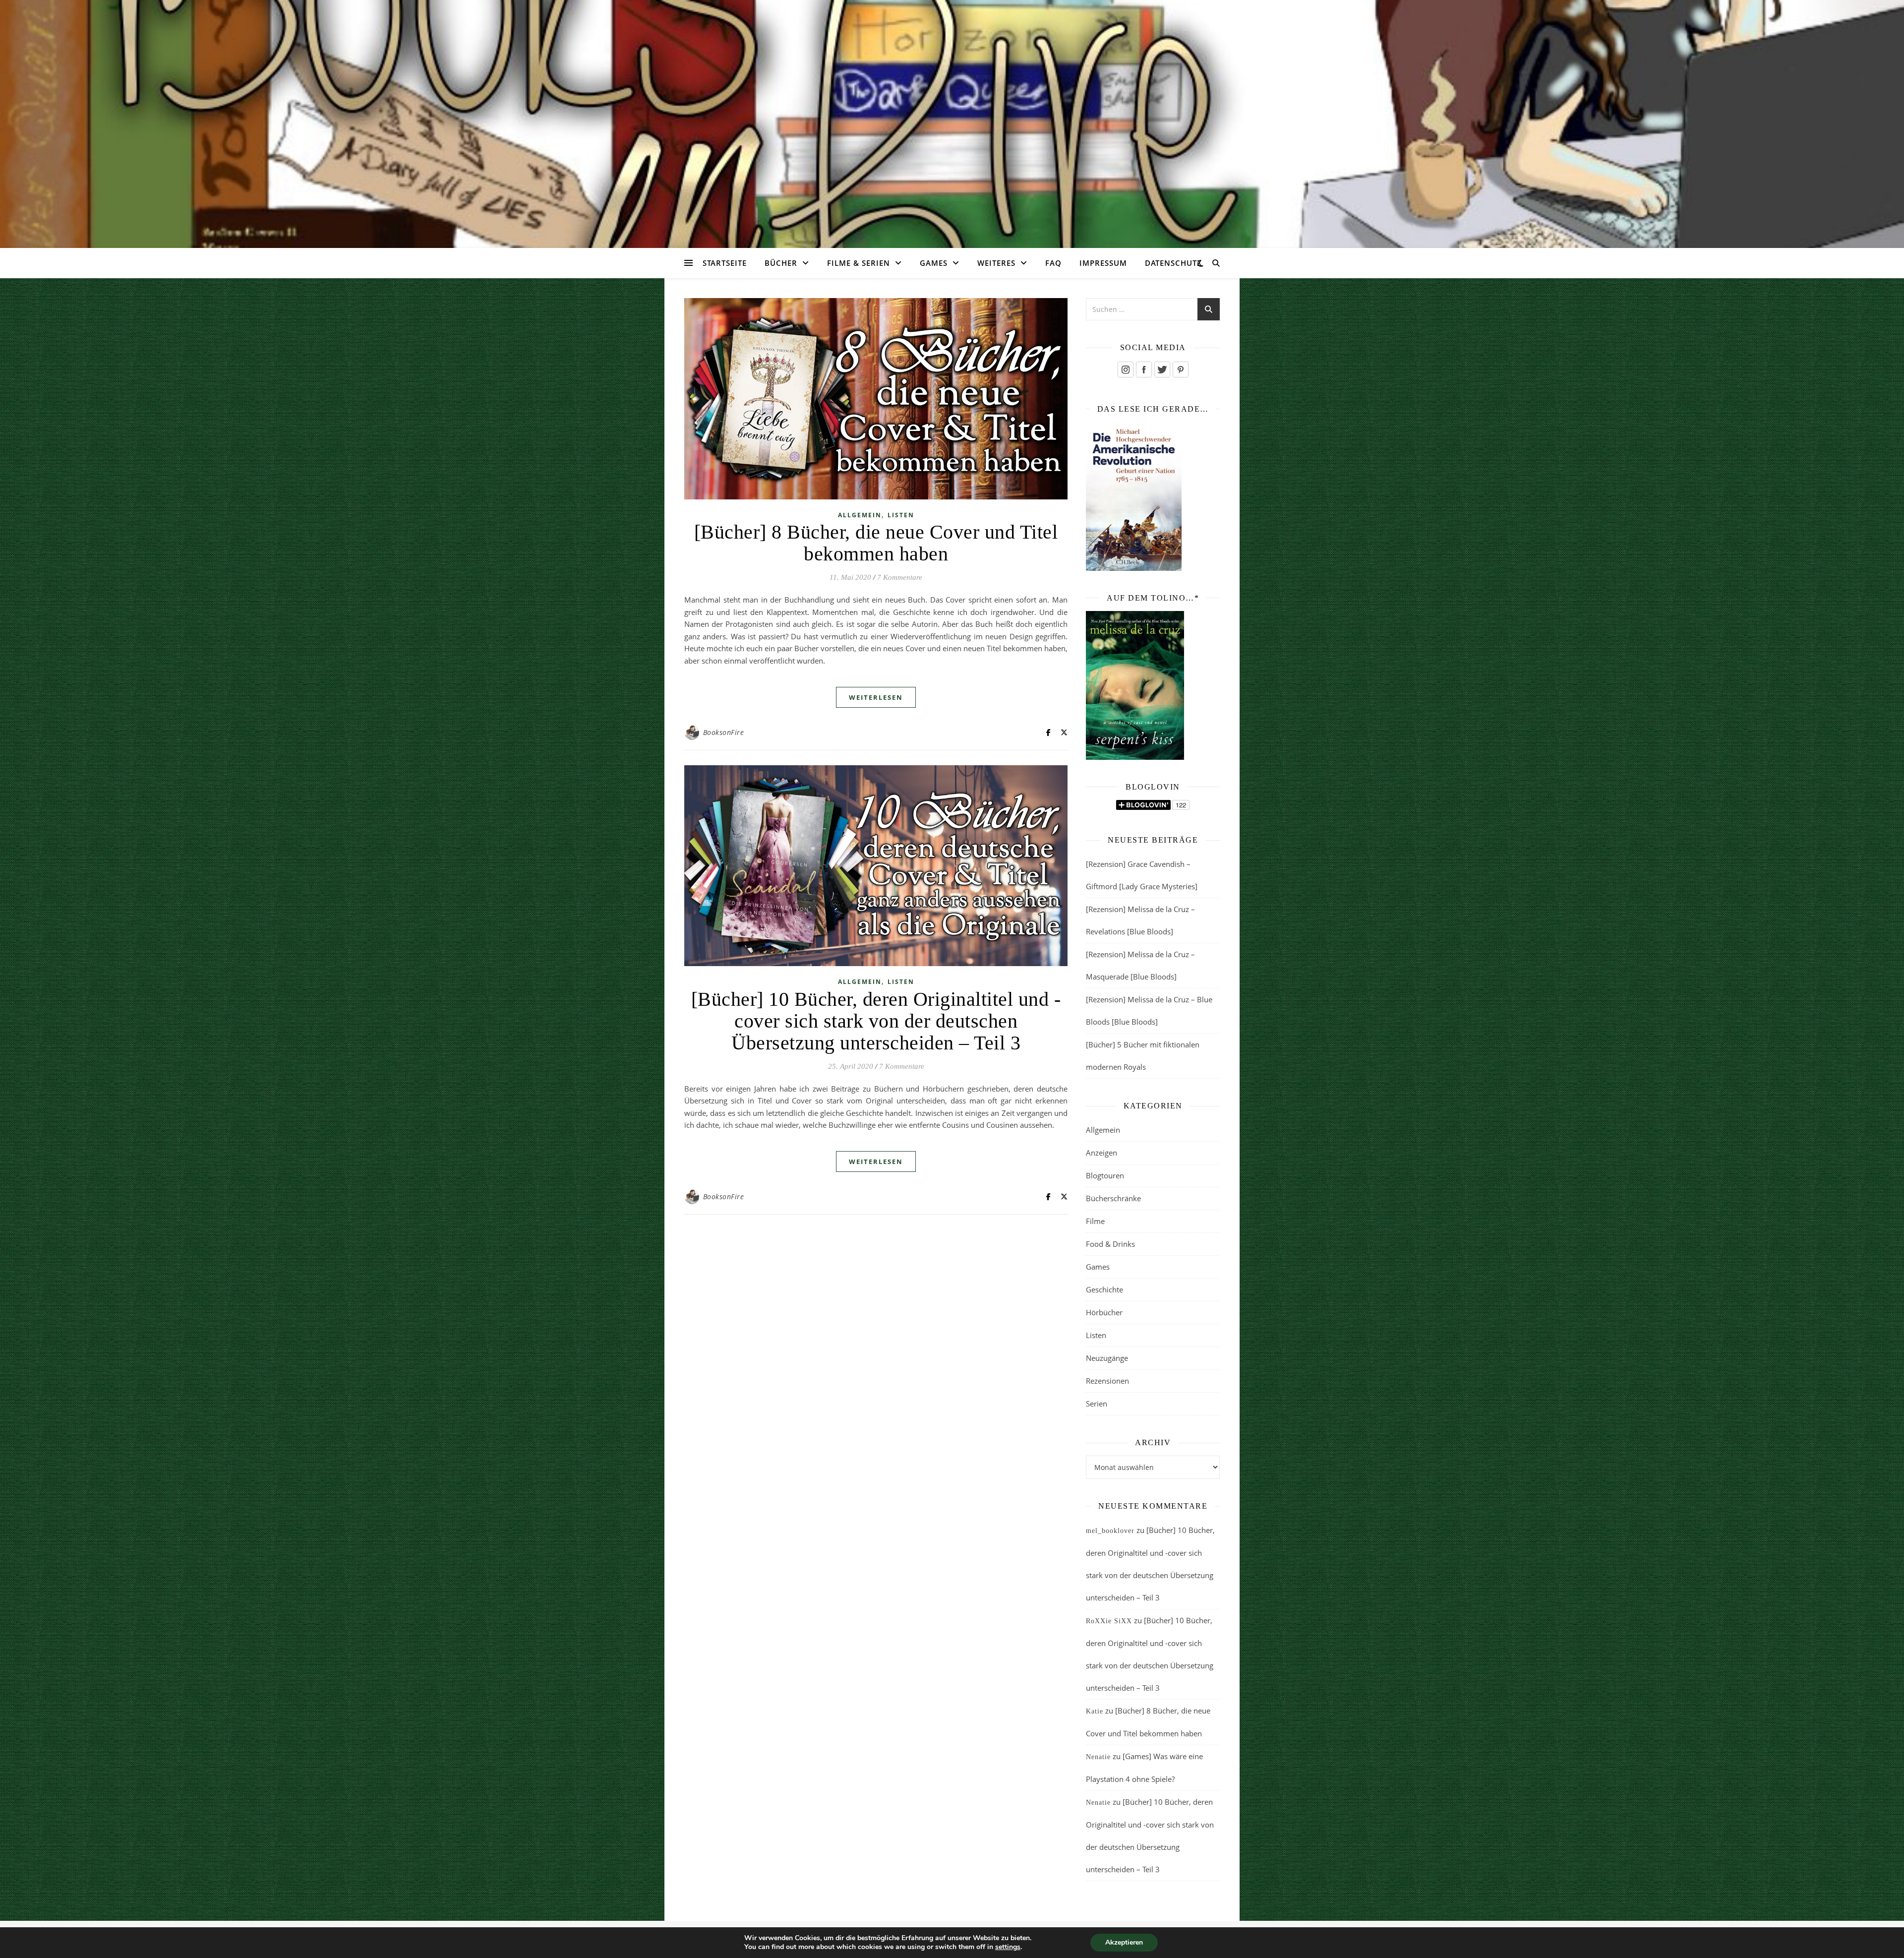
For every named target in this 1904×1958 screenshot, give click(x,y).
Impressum (1103, 263)
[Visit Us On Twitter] (1162, 369)
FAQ (1053, 263)
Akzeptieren (1124, 1942)
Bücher (781, 263)
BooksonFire (724, 732)
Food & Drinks (1110, 1244)
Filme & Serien (859, 263)
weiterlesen (876, 697)
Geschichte (1104, 1289)
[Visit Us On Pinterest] (1180, 369)
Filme (1095, 1221)
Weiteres (996, 263)
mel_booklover (1110, 1531)
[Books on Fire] (952, 118)
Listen (901, 515)
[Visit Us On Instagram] (1125, 369)
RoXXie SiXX (1109, 1621)
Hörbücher (1104, 1312)
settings (1008, 1947)
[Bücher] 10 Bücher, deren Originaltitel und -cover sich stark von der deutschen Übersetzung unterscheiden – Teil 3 (876, 1021)
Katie (1095, 1711)
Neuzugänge (1107, 1358)
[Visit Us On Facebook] (1144, 369)
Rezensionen (1107, 1381)
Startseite (725, 263)
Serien (1097, 1404)
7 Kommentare (900, 577)
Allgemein (860, 515)
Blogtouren (1105, 1175)
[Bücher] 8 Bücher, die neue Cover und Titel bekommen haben (876, 543)
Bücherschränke (1113, 1198)
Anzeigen (1101, 1153)
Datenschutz (1173, 263)
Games (934, 263)
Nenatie (1098, 1757)
